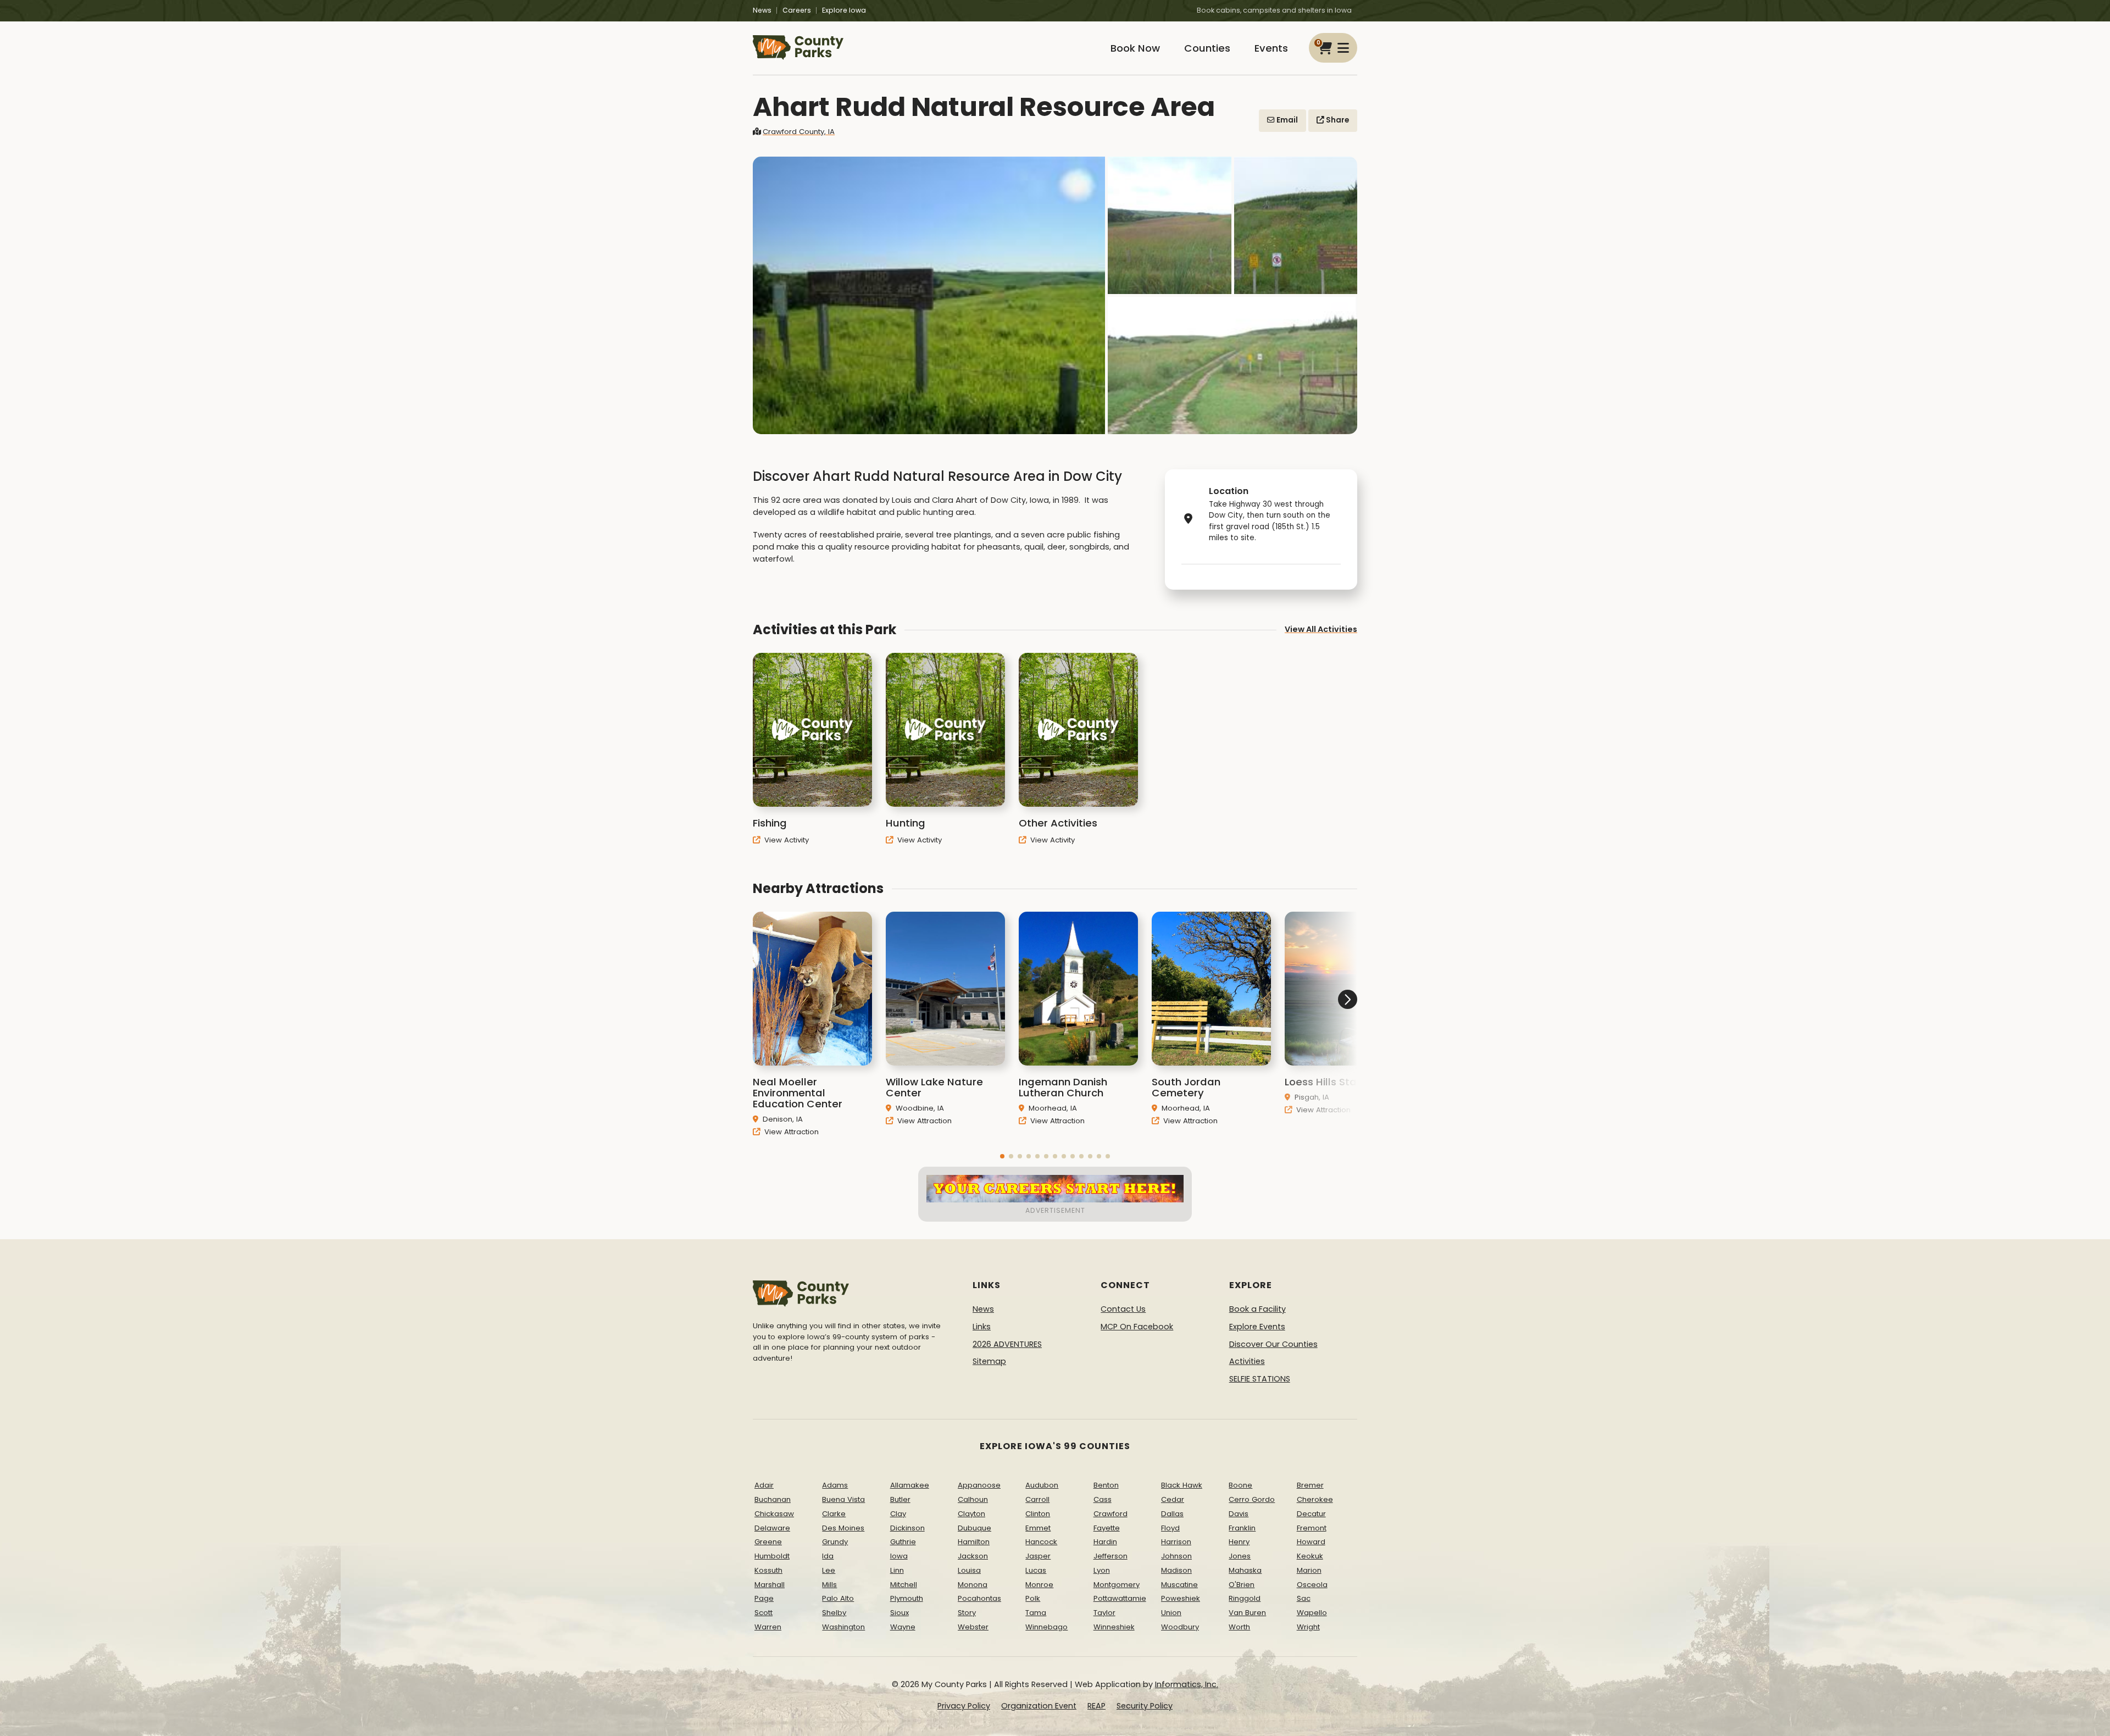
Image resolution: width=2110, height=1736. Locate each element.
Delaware (772, 1528)
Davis (1239, 1514)
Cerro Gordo (1252, 1499)
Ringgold (1245, 1598)
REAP (1096, 1706)
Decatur (1311, 1514)
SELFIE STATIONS (1260, 1379)
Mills (829, 1585)
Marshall (770, 1585)
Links (982, 1327)
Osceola (1312, 1585)
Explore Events (1257, 1327)
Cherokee (1315, 1499)
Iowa (899, 1556)
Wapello (1312, 1613)
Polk (1033, 1598)
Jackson (973, 1556)
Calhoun (973, 1499)
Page (764, 1598)
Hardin (1105, 1542)
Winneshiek (1114, 1627)
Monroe (1039, 1585)
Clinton (1038, 1514)
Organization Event (1039, 1706)
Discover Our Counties (1273, 1344)
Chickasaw (774, 1514)
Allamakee (910, 1485)
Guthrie (903, 1542)
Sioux (899, 1613)
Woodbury (1180, 1627)
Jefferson (1110, 1556)
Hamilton (974, 1542)
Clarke (834, 1514)
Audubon (1042, 1485)
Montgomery (1117, 1585)
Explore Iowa (844, 10)
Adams (835, 1485)
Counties (1207, 48)
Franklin (1242, 1528)
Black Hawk (1182, 1485)
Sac (1304, 1598)
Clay (898, 1514)
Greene (768, 1542)
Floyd (1170, 1528)
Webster (973, 1627)
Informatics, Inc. (1187, 1684)
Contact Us (1123, 1309)
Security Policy (1145, 1706)
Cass (1103, 1499)
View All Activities (1321, 629)
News (762, 10)
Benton (1106, 1485)
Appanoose (979, 1485)
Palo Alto (838, 1598)
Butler (900, 1499)
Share (1337, 120)
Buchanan (773, 1499)
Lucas (1036, 1570)
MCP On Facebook (1137, 1327)
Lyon (1102, 1570)
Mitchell (904, 1585)
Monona (973, 1585)
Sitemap (989, 1361)
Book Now (1135, 48)
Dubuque (975, 1528)
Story (967, 1613)
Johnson (1176, 1556)
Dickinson (907, 1528)
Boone (1240, 1485)
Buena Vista (843, 1499)
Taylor (1104, 1613)
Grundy (835, 1542)
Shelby (834, 1613)
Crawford (1110, 1514)
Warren (768, 1627)
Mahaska (1245, 1570)
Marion (1309, 1570)
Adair (764, 1485)
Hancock (1041, 1542)
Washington (843, 1627)
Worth (1239, 1627)
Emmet (1038, 1528)
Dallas (1172, 1514)
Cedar (1173, 1499)
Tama (1036, 1613)
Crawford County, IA (799, 132)
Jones (1240, 1556)
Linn (897, 1570)
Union (1171, 1613)
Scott (764, 1613)
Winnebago (1046, 1627)
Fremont (1312, 1528)
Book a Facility (1257, 1309)
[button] (1002, 1156)
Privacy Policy (964, 1706)
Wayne (903, 1627)
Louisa (969, 1570)
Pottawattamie (1120, 1598)
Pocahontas (979, 1598)
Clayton (971, 1514)
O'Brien (1242, 1585)
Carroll (1037, 1499)
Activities (1247, 1361)
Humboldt (772, 1556)
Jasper (1038, 1556)
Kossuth (768, 1570)
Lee (829, 1570)
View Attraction (790, 1132)
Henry (1239, 1542)
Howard (1311, 1542)
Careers (797, 10)
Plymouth (907, 1598)
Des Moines (843, 1528)
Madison (1176, 1570)
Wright (1308, 1627)
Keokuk (1310, 1556)
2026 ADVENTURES (1007, 1344)
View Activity (785, 840)
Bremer (1310, 1485)
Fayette (1107, 1528)
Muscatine (1179, 1585)
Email (1286, 120)
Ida (828, 1556)
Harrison (1176, 1542)
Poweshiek (1181, 1598)
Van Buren (1247, 1613)
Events (1271, 48)
